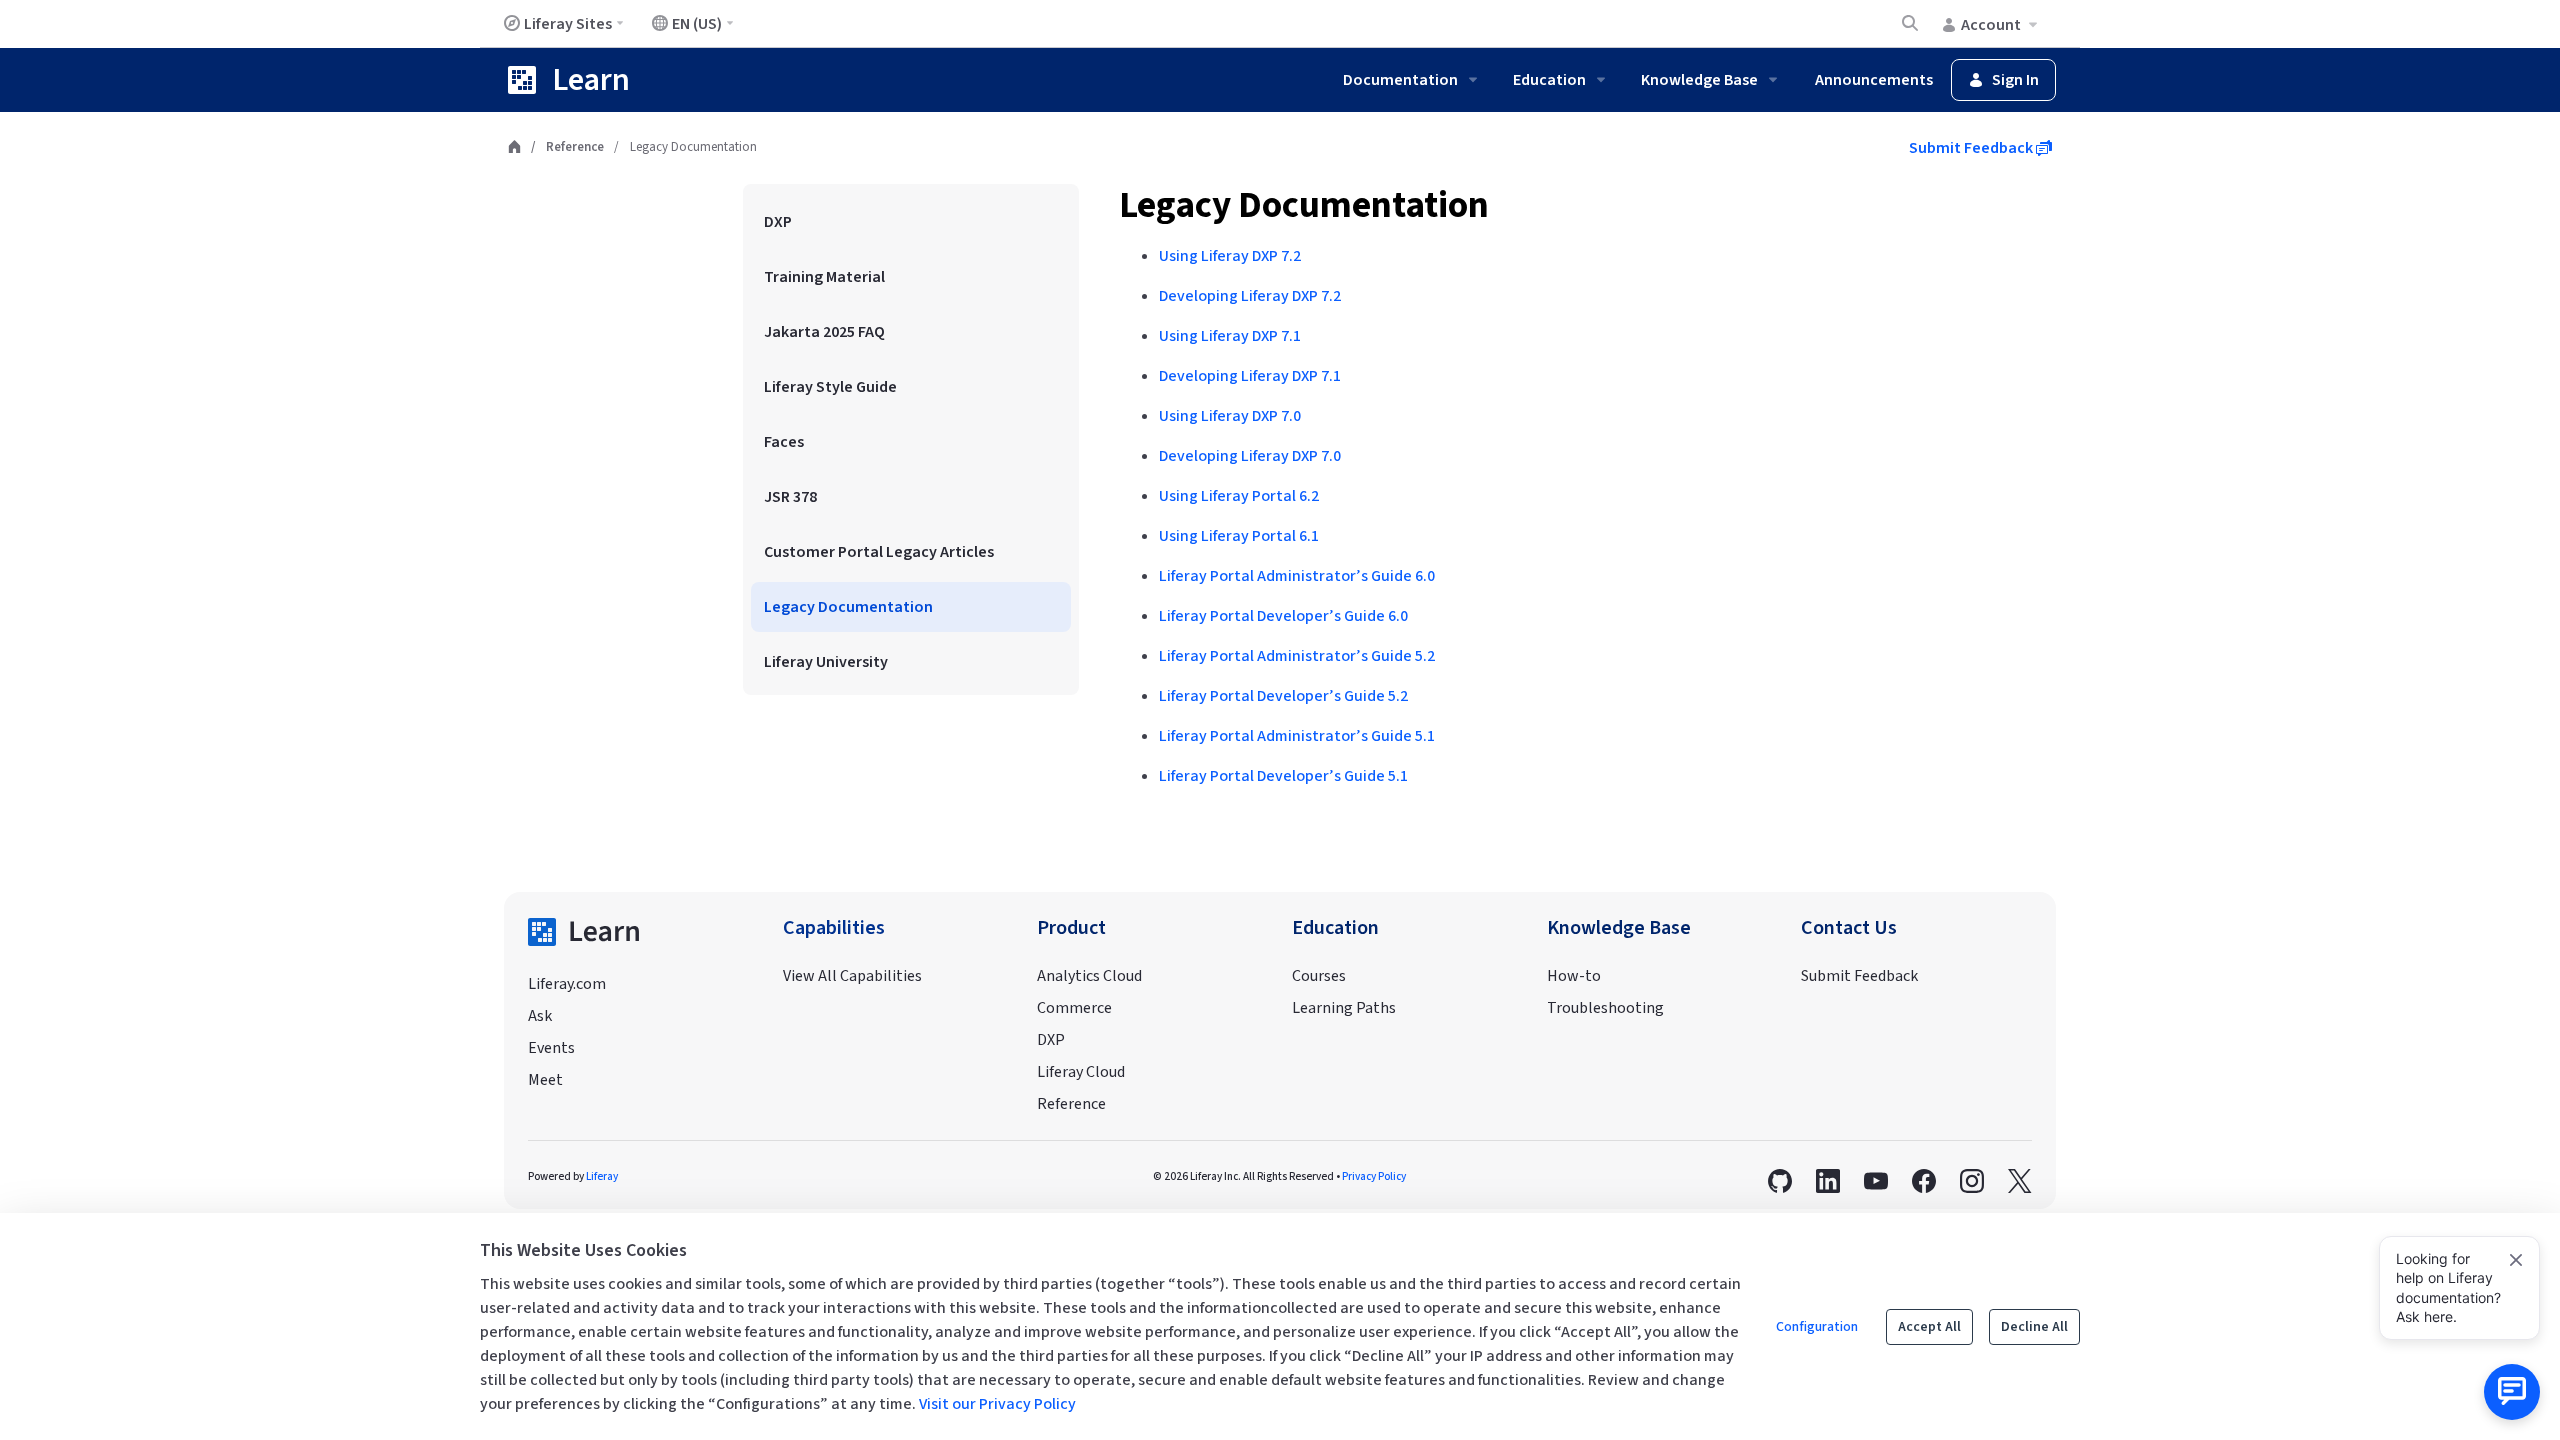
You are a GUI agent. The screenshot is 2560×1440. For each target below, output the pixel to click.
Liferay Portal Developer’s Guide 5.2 (1283, 696)
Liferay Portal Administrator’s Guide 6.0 (1297, 576)
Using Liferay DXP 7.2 (1230, 256)
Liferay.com (567, 984)
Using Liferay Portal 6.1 (1239, 536)
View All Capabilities (852, 976)
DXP (1051, 1040)
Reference (575, 147)
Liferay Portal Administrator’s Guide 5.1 (1297, 736)
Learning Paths (1344, 1008)
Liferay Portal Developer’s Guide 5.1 (1283, 776)
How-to (1574, 976)
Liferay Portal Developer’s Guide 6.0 (1283, 616)
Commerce (1074, 1008)
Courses (1319, 976)
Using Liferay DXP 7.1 (1230, 336)
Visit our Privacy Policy (997, 1404)
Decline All (2034, 1327)
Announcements (1874, 80)
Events (551, 1048)
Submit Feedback (1972, 148)
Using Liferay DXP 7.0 (1230, 416)
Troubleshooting (1605, 1008)
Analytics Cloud (1089, 976)
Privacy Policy (1374, 1176)
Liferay (602, 1176)
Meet (545, 1080)
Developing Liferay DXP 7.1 (1250, 376)
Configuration (1817, 1327)
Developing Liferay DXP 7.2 (1250, 296)
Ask (540, 1016)
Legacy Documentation (1304, 205)
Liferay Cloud (1081, 1072)
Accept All (1929, 1327)
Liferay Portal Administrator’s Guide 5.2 (1297, 656)
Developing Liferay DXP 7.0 (1250, 456)
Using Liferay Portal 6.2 (1239, 496)
